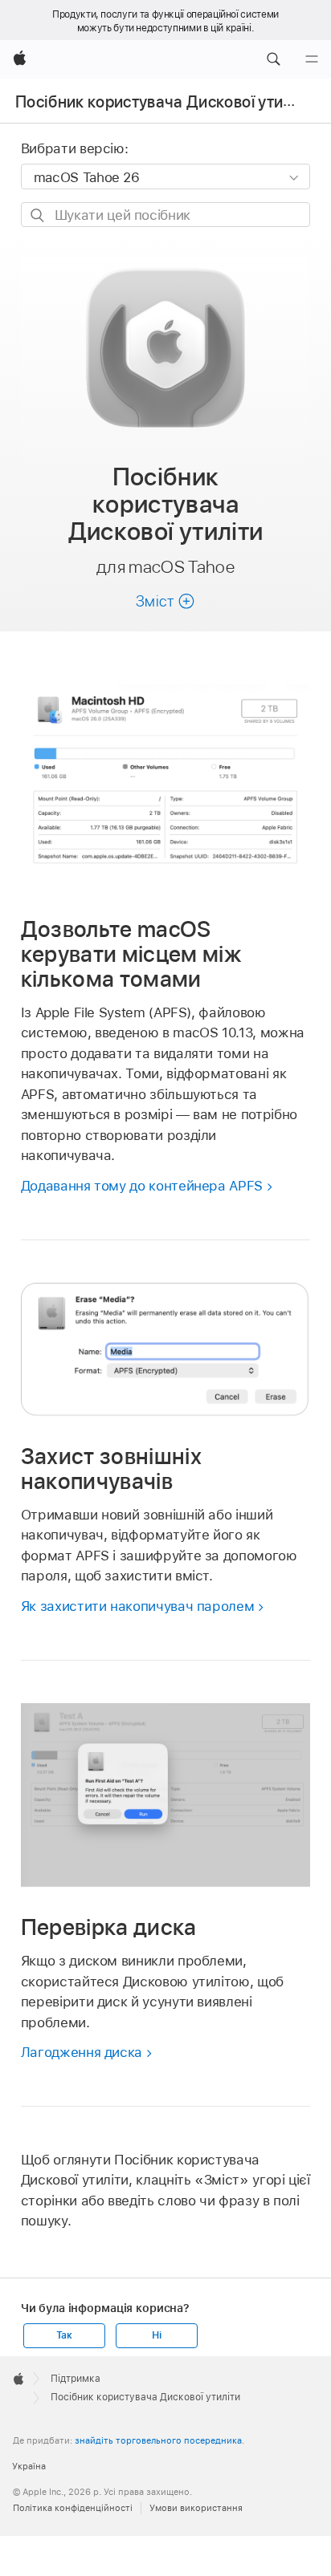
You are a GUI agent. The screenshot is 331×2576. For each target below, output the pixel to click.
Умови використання (196, 2508)
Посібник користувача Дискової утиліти (164, 102)
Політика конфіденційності (73, 2508)
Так (64, 2335)
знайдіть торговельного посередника (158, 2440)
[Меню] (312, 59)
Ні (157, 2335)
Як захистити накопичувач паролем (138, 1606)
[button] (273, 59)
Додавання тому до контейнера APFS (142, 1186)
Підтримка (76, 2379)
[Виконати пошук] (38, 215)
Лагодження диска (82, 2052)
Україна (29, 2466)
